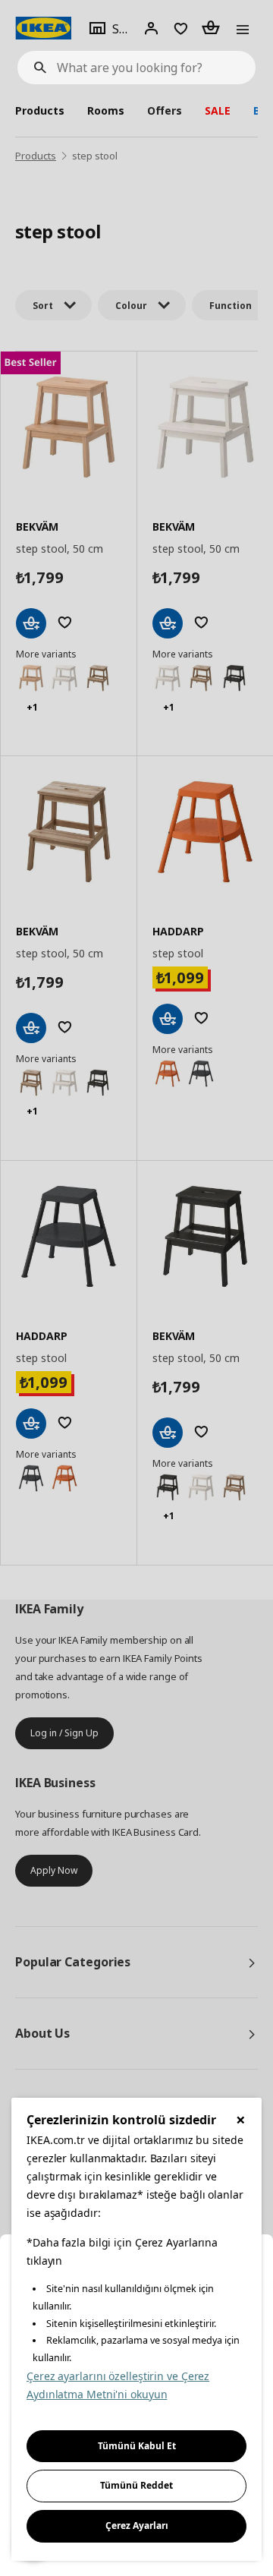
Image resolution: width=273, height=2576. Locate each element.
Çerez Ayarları (137, 2526)
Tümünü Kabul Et (137, 2446)
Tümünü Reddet (136, 2485)
